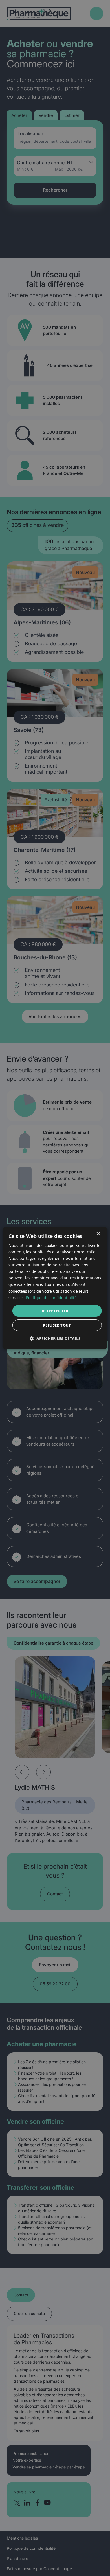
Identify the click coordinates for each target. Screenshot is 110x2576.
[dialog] (55, 1288)
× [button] (98, 1234)
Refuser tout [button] (57, 1325)
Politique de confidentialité (51, 1298)
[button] (55, 1339)
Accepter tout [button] (57, 1311)
